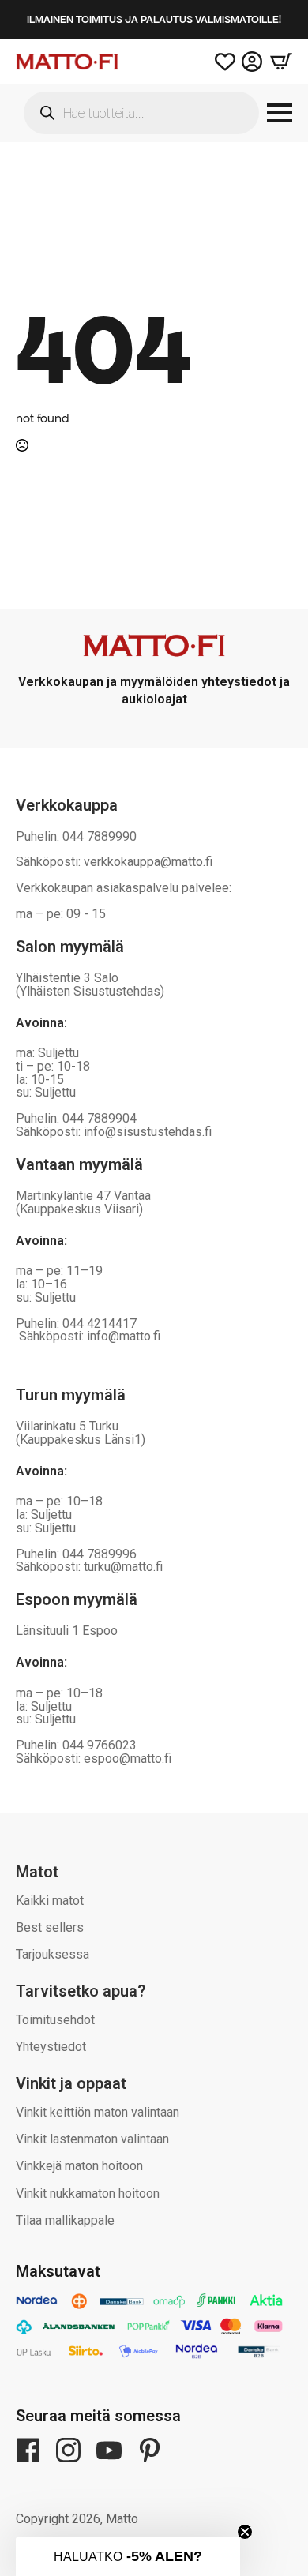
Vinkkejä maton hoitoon (79, 2166)
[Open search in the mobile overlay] (141, 113)
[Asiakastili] (252, 62)
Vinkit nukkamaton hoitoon (88, 2194)
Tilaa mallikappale (65, 2220)
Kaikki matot (50, 1901)
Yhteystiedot (51, 2047)
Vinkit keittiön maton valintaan (98, 2112)
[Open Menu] (280, 113)
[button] (128, 2556)
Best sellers (50, 1927)
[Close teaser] (245, 2532)
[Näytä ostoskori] (277, 62)
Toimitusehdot (55, 2020)
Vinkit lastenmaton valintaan (92, 2139)
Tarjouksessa (53, 1954)
